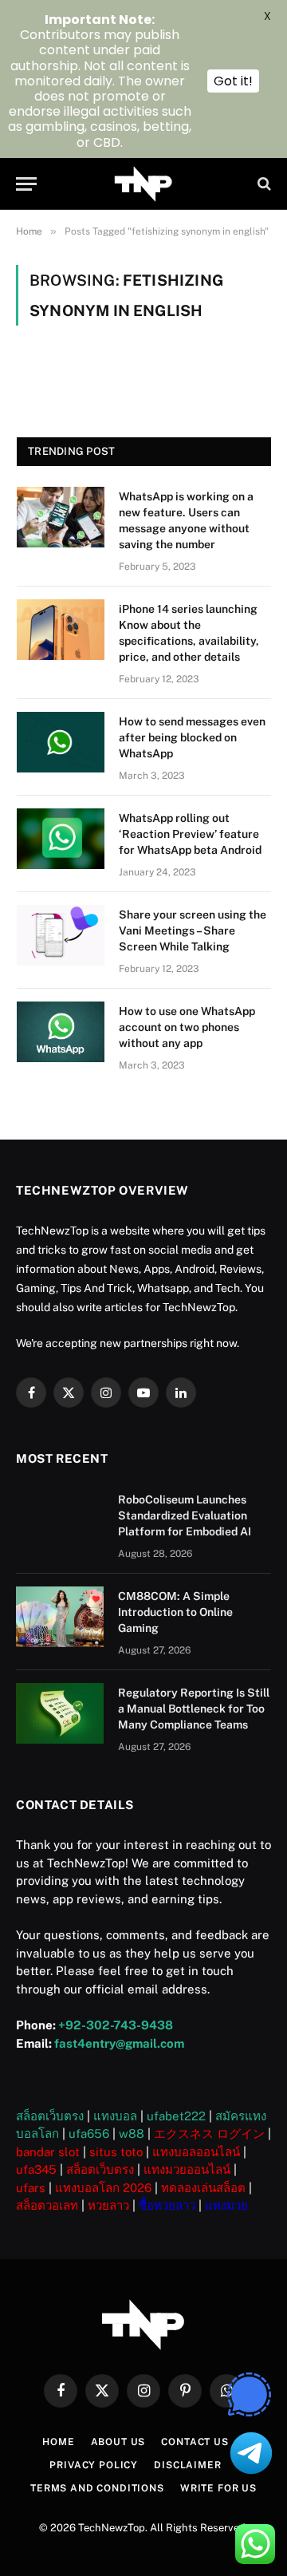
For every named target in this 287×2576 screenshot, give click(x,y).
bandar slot (48, 2152)
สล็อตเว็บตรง (50, 2116)
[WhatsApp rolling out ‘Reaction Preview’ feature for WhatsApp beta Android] (61, 839)
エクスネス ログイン (209, 2133)
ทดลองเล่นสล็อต (203, 2188)
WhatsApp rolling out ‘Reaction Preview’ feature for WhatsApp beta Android (190, 834)
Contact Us (195, 2442)
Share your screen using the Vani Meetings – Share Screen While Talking (193, 930)
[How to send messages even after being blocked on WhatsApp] (61, 742)
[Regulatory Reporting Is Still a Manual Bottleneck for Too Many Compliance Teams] (60, 1713)
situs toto (116, 2152)
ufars (31, 2188)
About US (118, 2442)
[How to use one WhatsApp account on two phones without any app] (61, 1032)
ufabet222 (176, 2116)
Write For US (218, 2488)
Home (58, 2442)
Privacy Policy (94, 2465)
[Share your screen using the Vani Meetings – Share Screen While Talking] (61, 935)
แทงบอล (115, 2116)
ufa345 (36, 2169)
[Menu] (26, 184)
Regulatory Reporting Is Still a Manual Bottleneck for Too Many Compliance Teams (194, 1709)
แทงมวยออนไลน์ (187, 2169)
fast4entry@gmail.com (119, 2043)
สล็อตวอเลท (47, 2205)
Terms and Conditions (97, 2488)
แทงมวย (226, 2205)
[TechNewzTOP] (144, 184)
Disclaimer (187, 2465)
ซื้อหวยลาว (167, 2205)
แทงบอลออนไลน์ (196, 2152)
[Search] (263, 184)
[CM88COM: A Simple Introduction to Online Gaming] (60, 1617)
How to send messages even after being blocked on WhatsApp (192, 737)
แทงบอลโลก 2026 (103, 2188)
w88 (132, 2133)
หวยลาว (108, 2205)
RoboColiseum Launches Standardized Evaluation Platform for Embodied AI (185, 1515)
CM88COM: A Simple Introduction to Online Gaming (175, 1612)
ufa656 (89, 2133)
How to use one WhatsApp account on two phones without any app (187, 1027)
